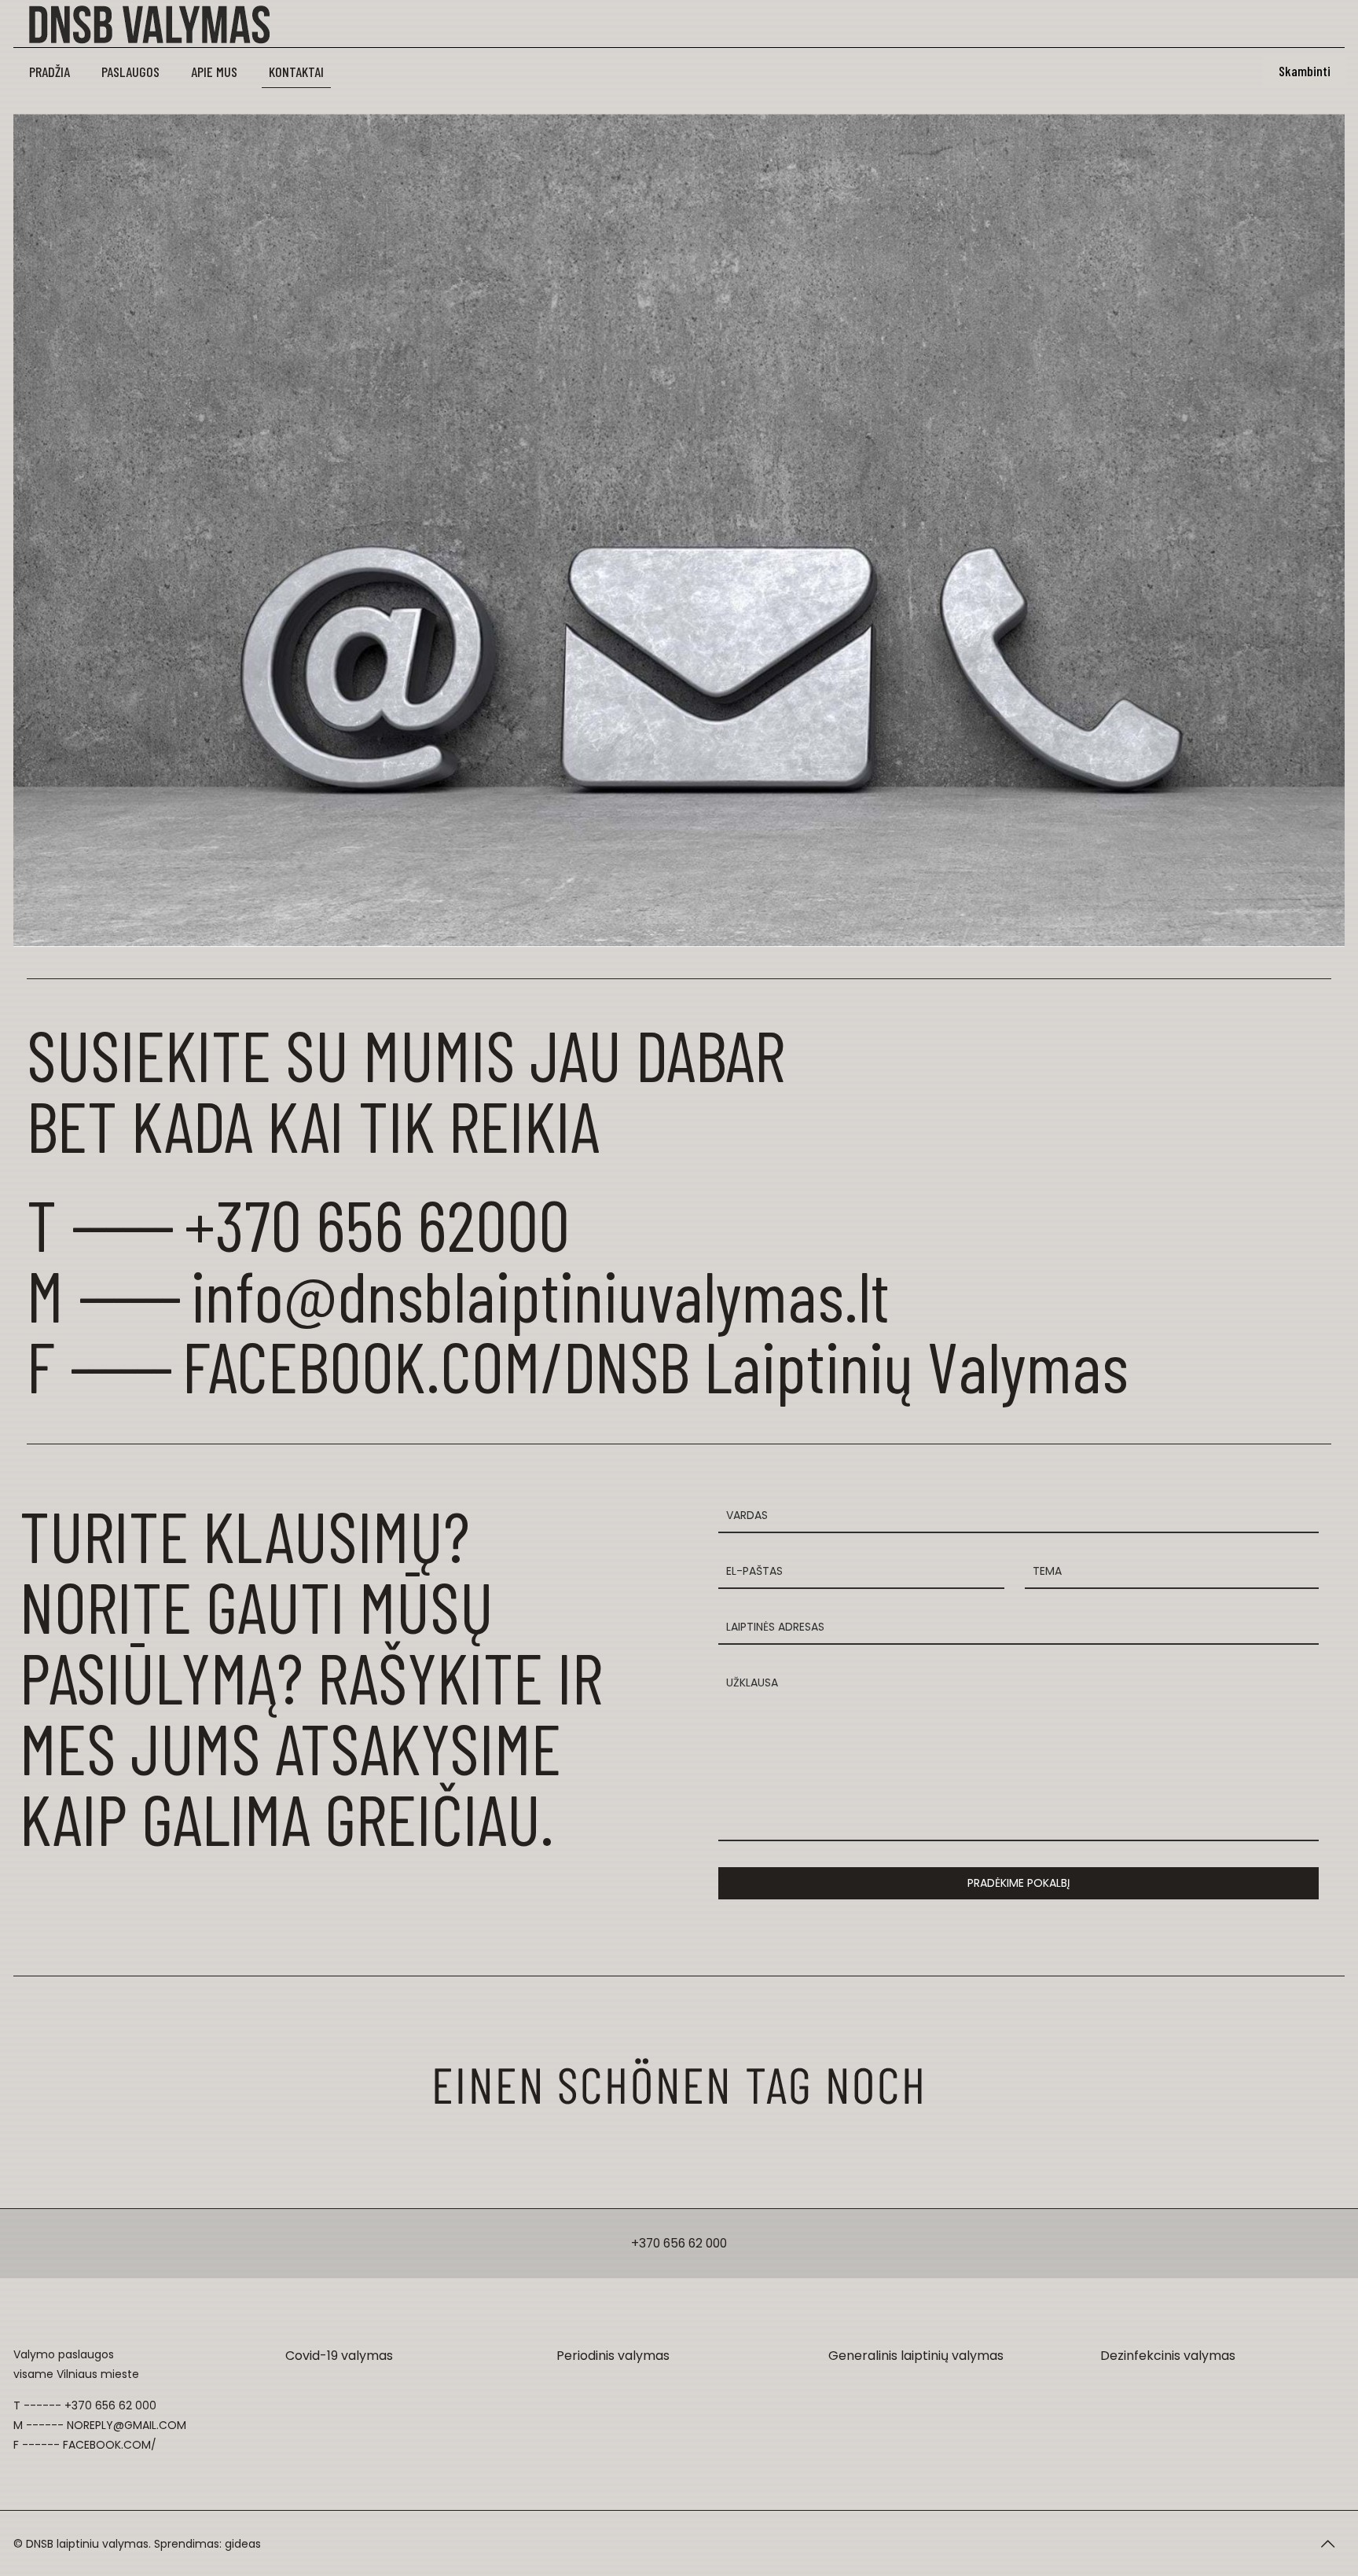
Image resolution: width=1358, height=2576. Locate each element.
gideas (243, 2544)
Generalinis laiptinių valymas (916, 2356)
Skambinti (1305, 71)
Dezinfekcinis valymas (1168, 2356)
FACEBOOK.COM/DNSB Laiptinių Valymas (655, 1365)
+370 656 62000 (377, 1224)
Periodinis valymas (613, 2356)
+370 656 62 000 (679, 2243)
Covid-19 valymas (339, 2356)
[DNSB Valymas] (176, 24)
